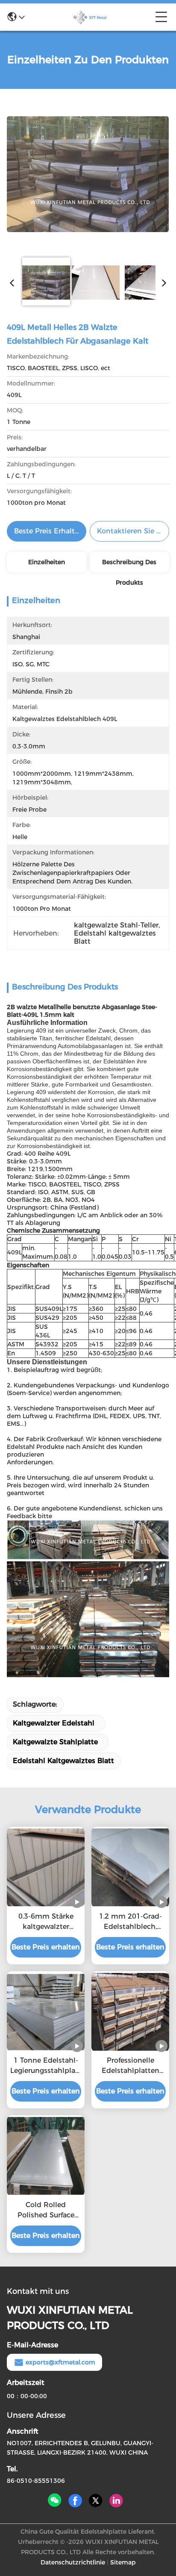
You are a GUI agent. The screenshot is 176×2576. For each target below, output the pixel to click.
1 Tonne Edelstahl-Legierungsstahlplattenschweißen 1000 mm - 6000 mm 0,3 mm (46, 2066)
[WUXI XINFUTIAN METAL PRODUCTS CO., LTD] (90, 17)
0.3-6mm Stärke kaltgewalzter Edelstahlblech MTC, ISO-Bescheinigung (46, 1922)
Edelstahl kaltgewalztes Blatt (63, 1761)
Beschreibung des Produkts (129, 565)
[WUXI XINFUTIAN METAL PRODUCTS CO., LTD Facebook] (75, 2501)
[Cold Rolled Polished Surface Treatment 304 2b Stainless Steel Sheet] (46, 2156)
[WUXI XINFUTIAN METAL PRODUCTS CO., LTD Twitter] (96, 2501)
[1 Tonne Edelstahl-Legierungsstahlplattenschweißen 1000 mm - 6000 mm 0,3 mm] (46, 2012)
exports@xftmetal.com (60, 2362)
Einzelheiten (47, 562)
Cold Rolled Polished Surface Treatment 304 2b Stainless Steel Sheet (46, 2211)
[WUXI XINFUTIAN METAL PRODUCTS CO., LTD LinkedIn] (116, 2501)
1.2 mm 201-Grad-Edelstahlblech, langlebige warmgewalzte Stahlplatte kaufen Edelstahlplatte (131, 1922)
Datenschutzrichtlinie (73, 2562)
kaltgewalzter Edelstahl (54, 1723)
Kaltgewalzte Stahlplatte (55, 1742)
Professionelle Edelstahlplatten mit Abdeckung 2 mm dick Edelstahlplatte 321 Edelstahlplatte (131, 2066)
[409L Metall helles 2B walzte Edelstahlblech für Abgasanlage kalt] (88, 174)
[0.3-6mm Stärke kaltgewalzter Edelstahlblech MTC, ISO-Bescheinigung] (46, 1867)
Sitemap (123, 2562)
